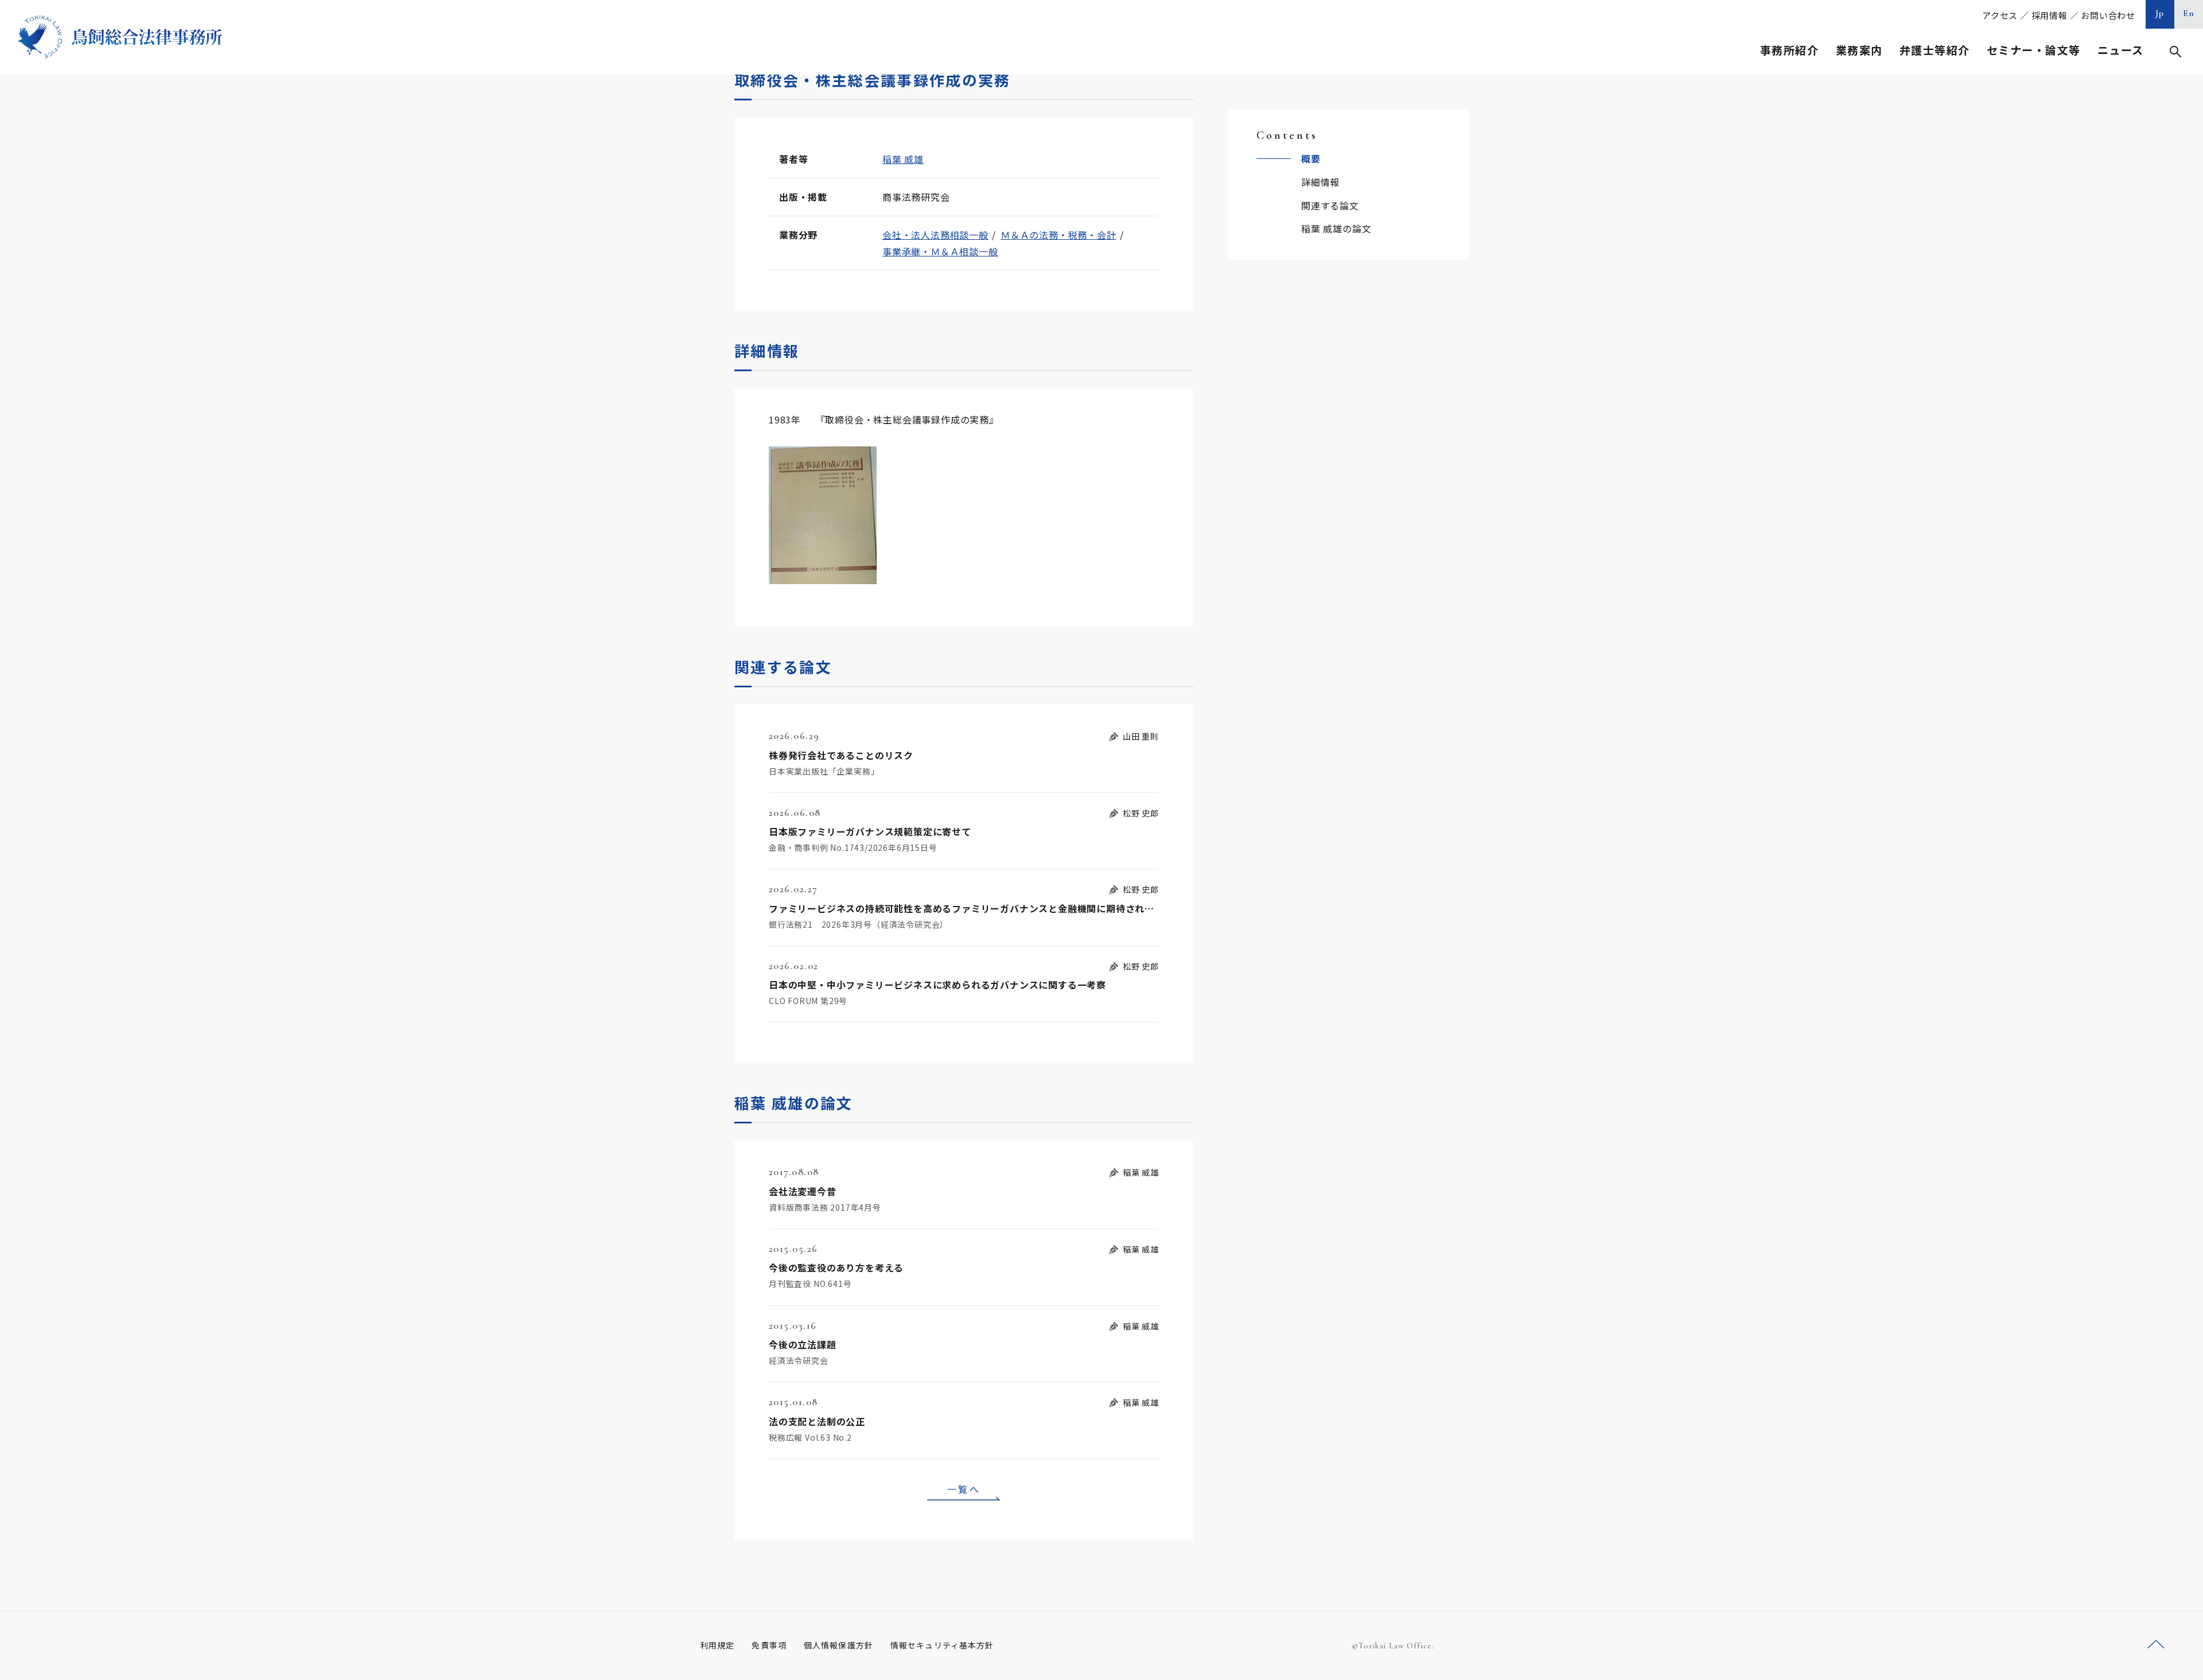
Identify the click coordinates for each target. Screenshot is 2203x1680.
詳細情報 (1320, 182)
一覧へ (964, 1489)
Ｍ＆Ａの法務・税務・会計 (1058, 235)
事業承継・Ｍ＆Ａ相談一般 (940, 251)
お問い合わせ (2108, 15)
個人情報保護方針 (838, 1645)
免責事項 (769, 1645)
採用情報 (2050, 15)
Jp (2160, 13)
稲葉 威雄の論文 (1336, 228)
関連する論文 (1330, 205)
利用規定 (717, 1645)
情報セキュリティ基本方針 (942, 1645)
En (2189, 13)
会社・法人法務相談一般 (935, 235)
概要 (1311, 158)
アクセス (2000, 15)
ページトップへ (2156, 1645)
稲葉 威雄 (903, 159)
